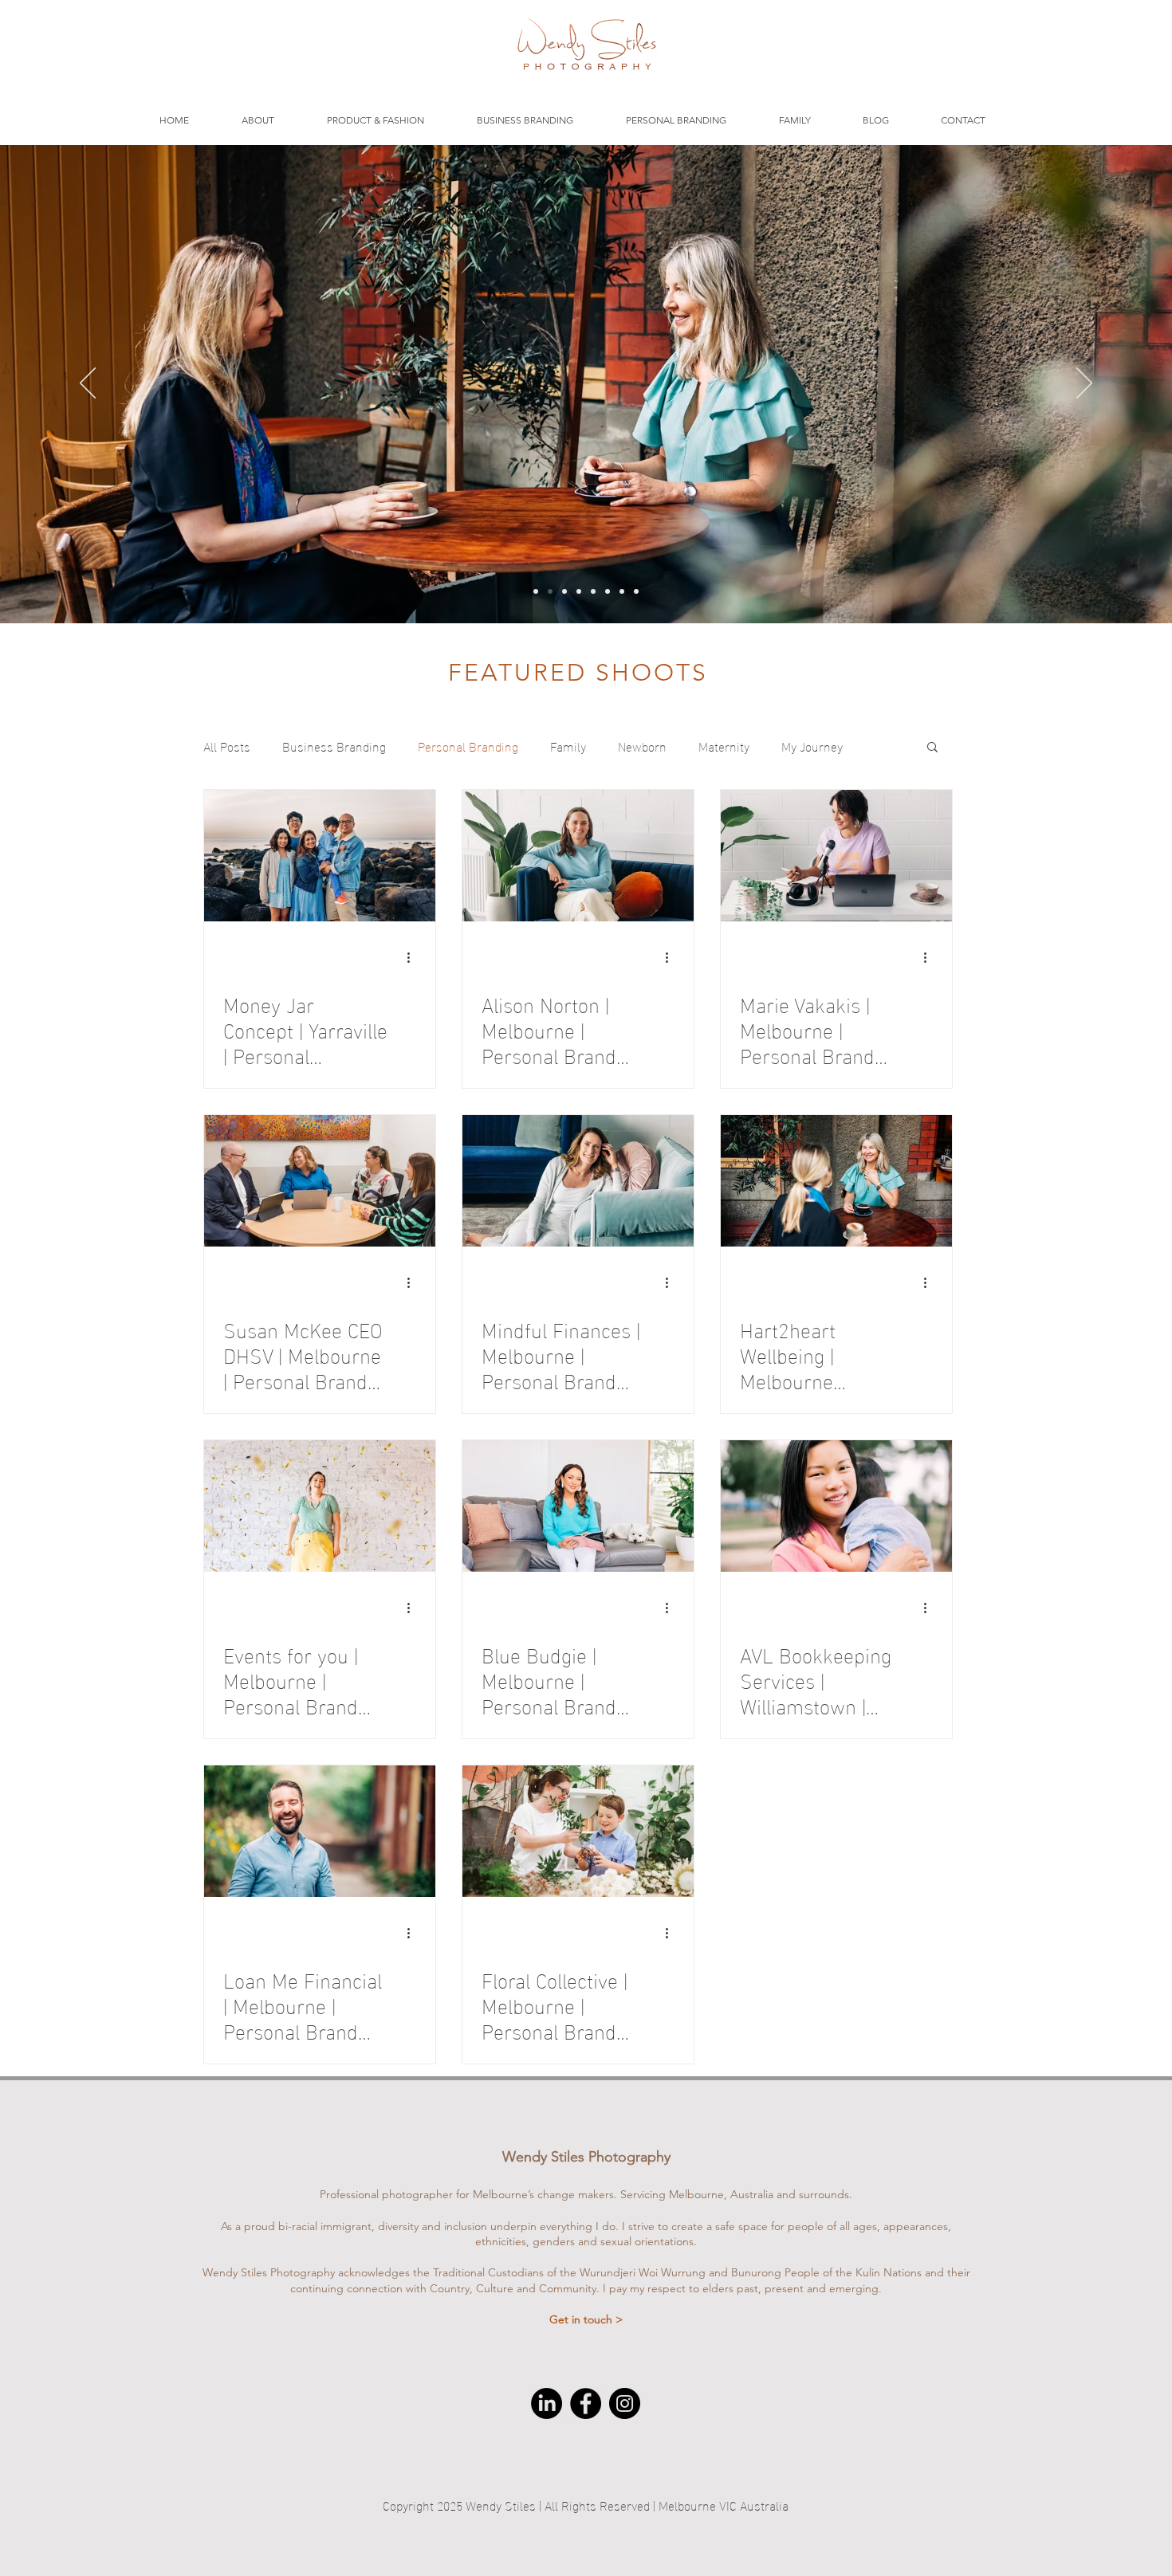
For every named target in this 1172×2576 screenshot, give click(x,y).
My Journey (812, 746)
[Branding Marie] (536, 591)
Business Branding (334, 746)
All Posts (227, 746)
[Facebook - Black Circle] (586, 2403)
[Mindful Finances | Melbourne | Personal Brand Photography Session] (578, 1181)
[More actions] (414, 957)
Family (568, 746)
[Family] (608, 591)
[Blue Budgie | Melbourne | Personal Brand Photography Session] (578, 1506)
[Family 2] (579, 591)
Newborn (642, 746)
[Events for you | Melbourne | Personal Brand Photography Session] (320, 1506)
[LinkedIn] (547, 2403)
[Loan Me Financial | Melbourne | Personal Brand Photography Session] (320, 1831)
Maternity (724, 746)
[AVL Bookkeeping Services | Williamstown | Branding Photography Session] (836, 1506)
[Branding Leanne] (550, 591)
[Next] (1084, 384)
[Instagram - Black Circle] (625, 2403)
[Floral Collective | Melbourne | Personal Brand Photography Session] (578, 1831)
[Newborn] (593, 591)
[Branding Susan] (636, 591)
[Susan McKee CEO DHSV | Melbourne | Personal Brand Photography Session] (320, 1181)
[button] (932, 748)
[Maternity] (622, 591)
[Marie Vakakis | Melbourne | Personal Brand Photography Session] (836, 856)
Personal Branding (468, 746)
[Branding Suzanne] (564, 591)
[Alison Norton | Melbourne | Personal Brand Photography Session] (578, 856)
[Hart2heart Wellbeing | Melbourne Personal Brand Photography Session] (836, 1181)
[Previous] (88, 384)
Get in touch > (586, 2319)
